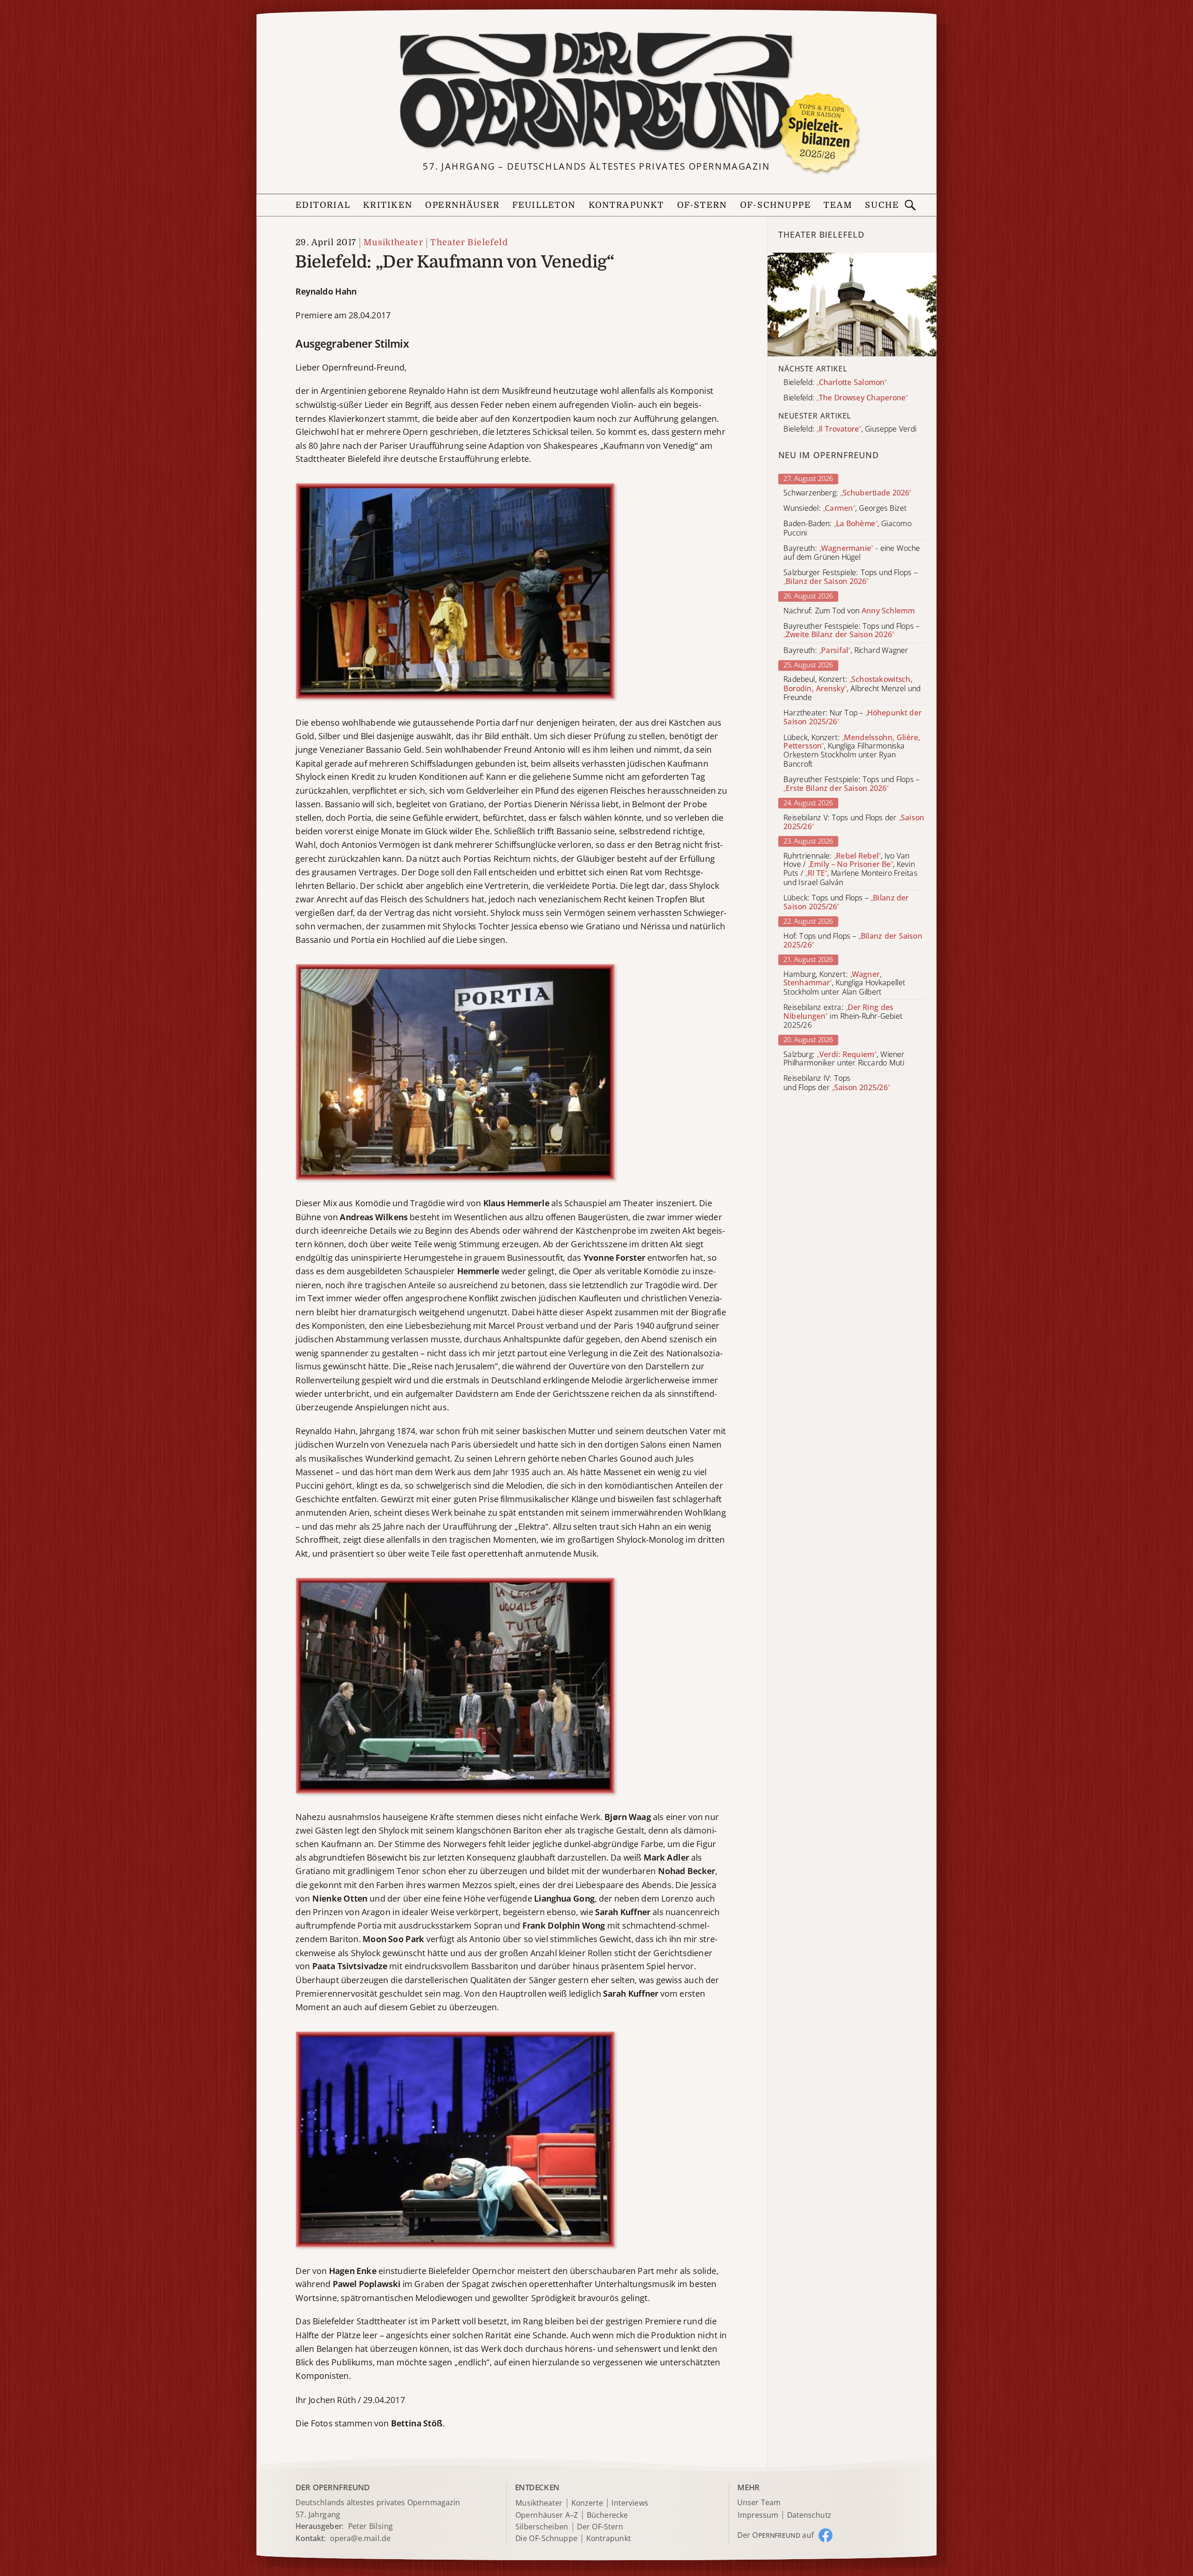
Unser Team (759, 2502)
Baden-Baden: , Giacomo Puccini (847, 529)
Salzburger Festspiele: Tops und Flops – (850, 577)
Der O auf (775, 2535)
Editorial (323, 205)
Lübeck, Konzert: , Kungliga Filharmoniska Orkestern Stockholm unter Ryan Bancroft (852, 751)
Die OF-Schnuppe (546, 2539)
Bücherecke (607, 2515)
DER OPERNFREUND (333, 2487)
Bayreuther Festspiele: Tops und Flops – (851, 631)
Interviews (630, 2503)
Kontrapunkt (627, 205)
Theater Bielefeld (469, 243)
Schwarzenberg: (847, 493)
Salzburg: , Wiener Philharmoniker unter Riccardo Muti (844, 1059)
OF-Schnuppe (775, 205)
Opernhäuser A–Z (547, 2515)
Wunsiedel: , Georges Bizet (845, 509)
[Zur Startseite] (596, 92)
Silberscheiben (542, 2527)
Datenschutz (809, 2515)
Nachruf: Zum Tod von (849, 611)
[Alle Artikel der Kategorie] (852, 304)
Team (838, 205)
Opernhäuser (462, 205)
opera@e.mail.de (360, 2538)
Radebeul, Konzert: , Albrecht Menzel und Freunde (852, 689)
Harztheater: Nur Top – (852, 717)
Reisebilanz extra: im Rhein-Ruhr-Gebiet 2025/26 (843, 1016)
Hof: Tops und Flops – (853, 941)
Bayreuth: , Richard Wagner (846, 650)
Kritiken (388, 205)
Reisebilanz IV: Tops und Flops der (836, 1083)
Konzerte (587, 2503)
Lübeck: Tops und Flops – (846, 902)
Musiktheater (393, 243)
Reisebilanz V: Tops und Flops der (854, 822)
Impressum (758, 2515)
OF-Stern (702, 205)
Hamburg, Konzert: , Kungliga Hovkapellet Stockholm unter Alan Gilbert (844, 983)
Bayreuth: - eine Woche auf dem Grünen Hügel (852, 553)
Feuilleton (544, 205)
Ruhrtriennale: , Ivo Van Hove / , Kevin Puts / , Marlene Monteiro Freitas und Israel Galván (850, 869)
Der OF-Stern (600, 2527)
